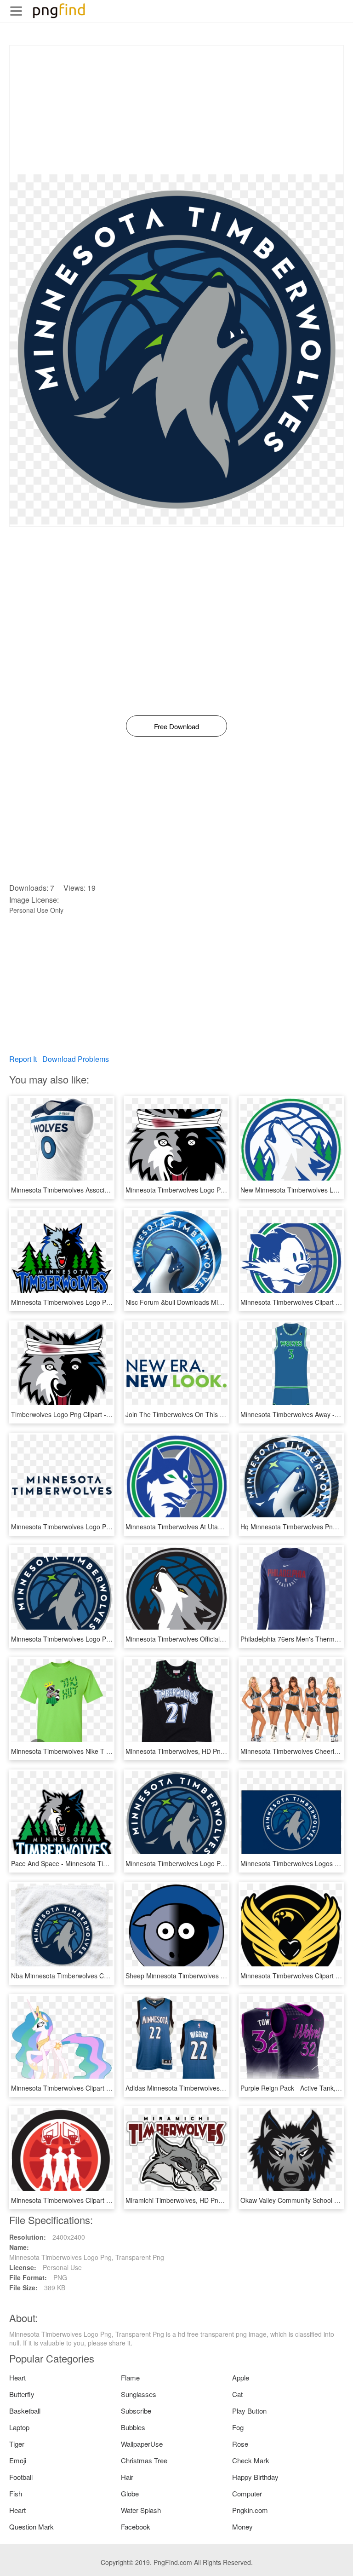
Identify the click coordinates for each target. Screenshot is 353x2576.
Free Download (176, 726)
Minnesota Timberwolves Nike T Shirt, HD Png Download (94, 1751)
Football (21, 2477)
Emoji (18, 2460)
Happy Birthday (255, 2477)
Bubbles (133, 2427)
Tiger (17, 2444)
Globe (130, 2493)
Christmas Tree (144, 2460)
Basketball (25, 2411)
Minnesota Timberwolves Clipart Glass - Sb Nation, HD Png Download (113, 2200)
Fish (16, 2493)
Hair (127, 2477)
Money (242, 2527)
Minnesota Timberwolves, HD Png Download (190, 1751)
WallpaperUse (142, 2444)
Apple (241, 2377)
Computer (247, 2493)
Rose (240, 2444)
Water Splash (141, 2510)
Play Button (249, 2411)
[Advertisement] (176, 110)
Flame (130, 2377)
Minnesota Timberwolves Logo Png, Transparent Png (203, 1863)
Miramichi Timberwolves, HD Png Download (189, 2200)
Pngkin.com (250, 2510)
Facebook (136, 2527)
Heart (17, 2377)
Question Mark (31, 2527)
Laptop (19, 2427)
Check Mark (251, 2460)
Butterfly (22, 2394)
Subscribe (136, 2411)
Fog (238, 2427)
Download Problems (76, 1059)
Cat (237, 2394)
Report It (23, 1059)
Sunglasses (139, 2394)
